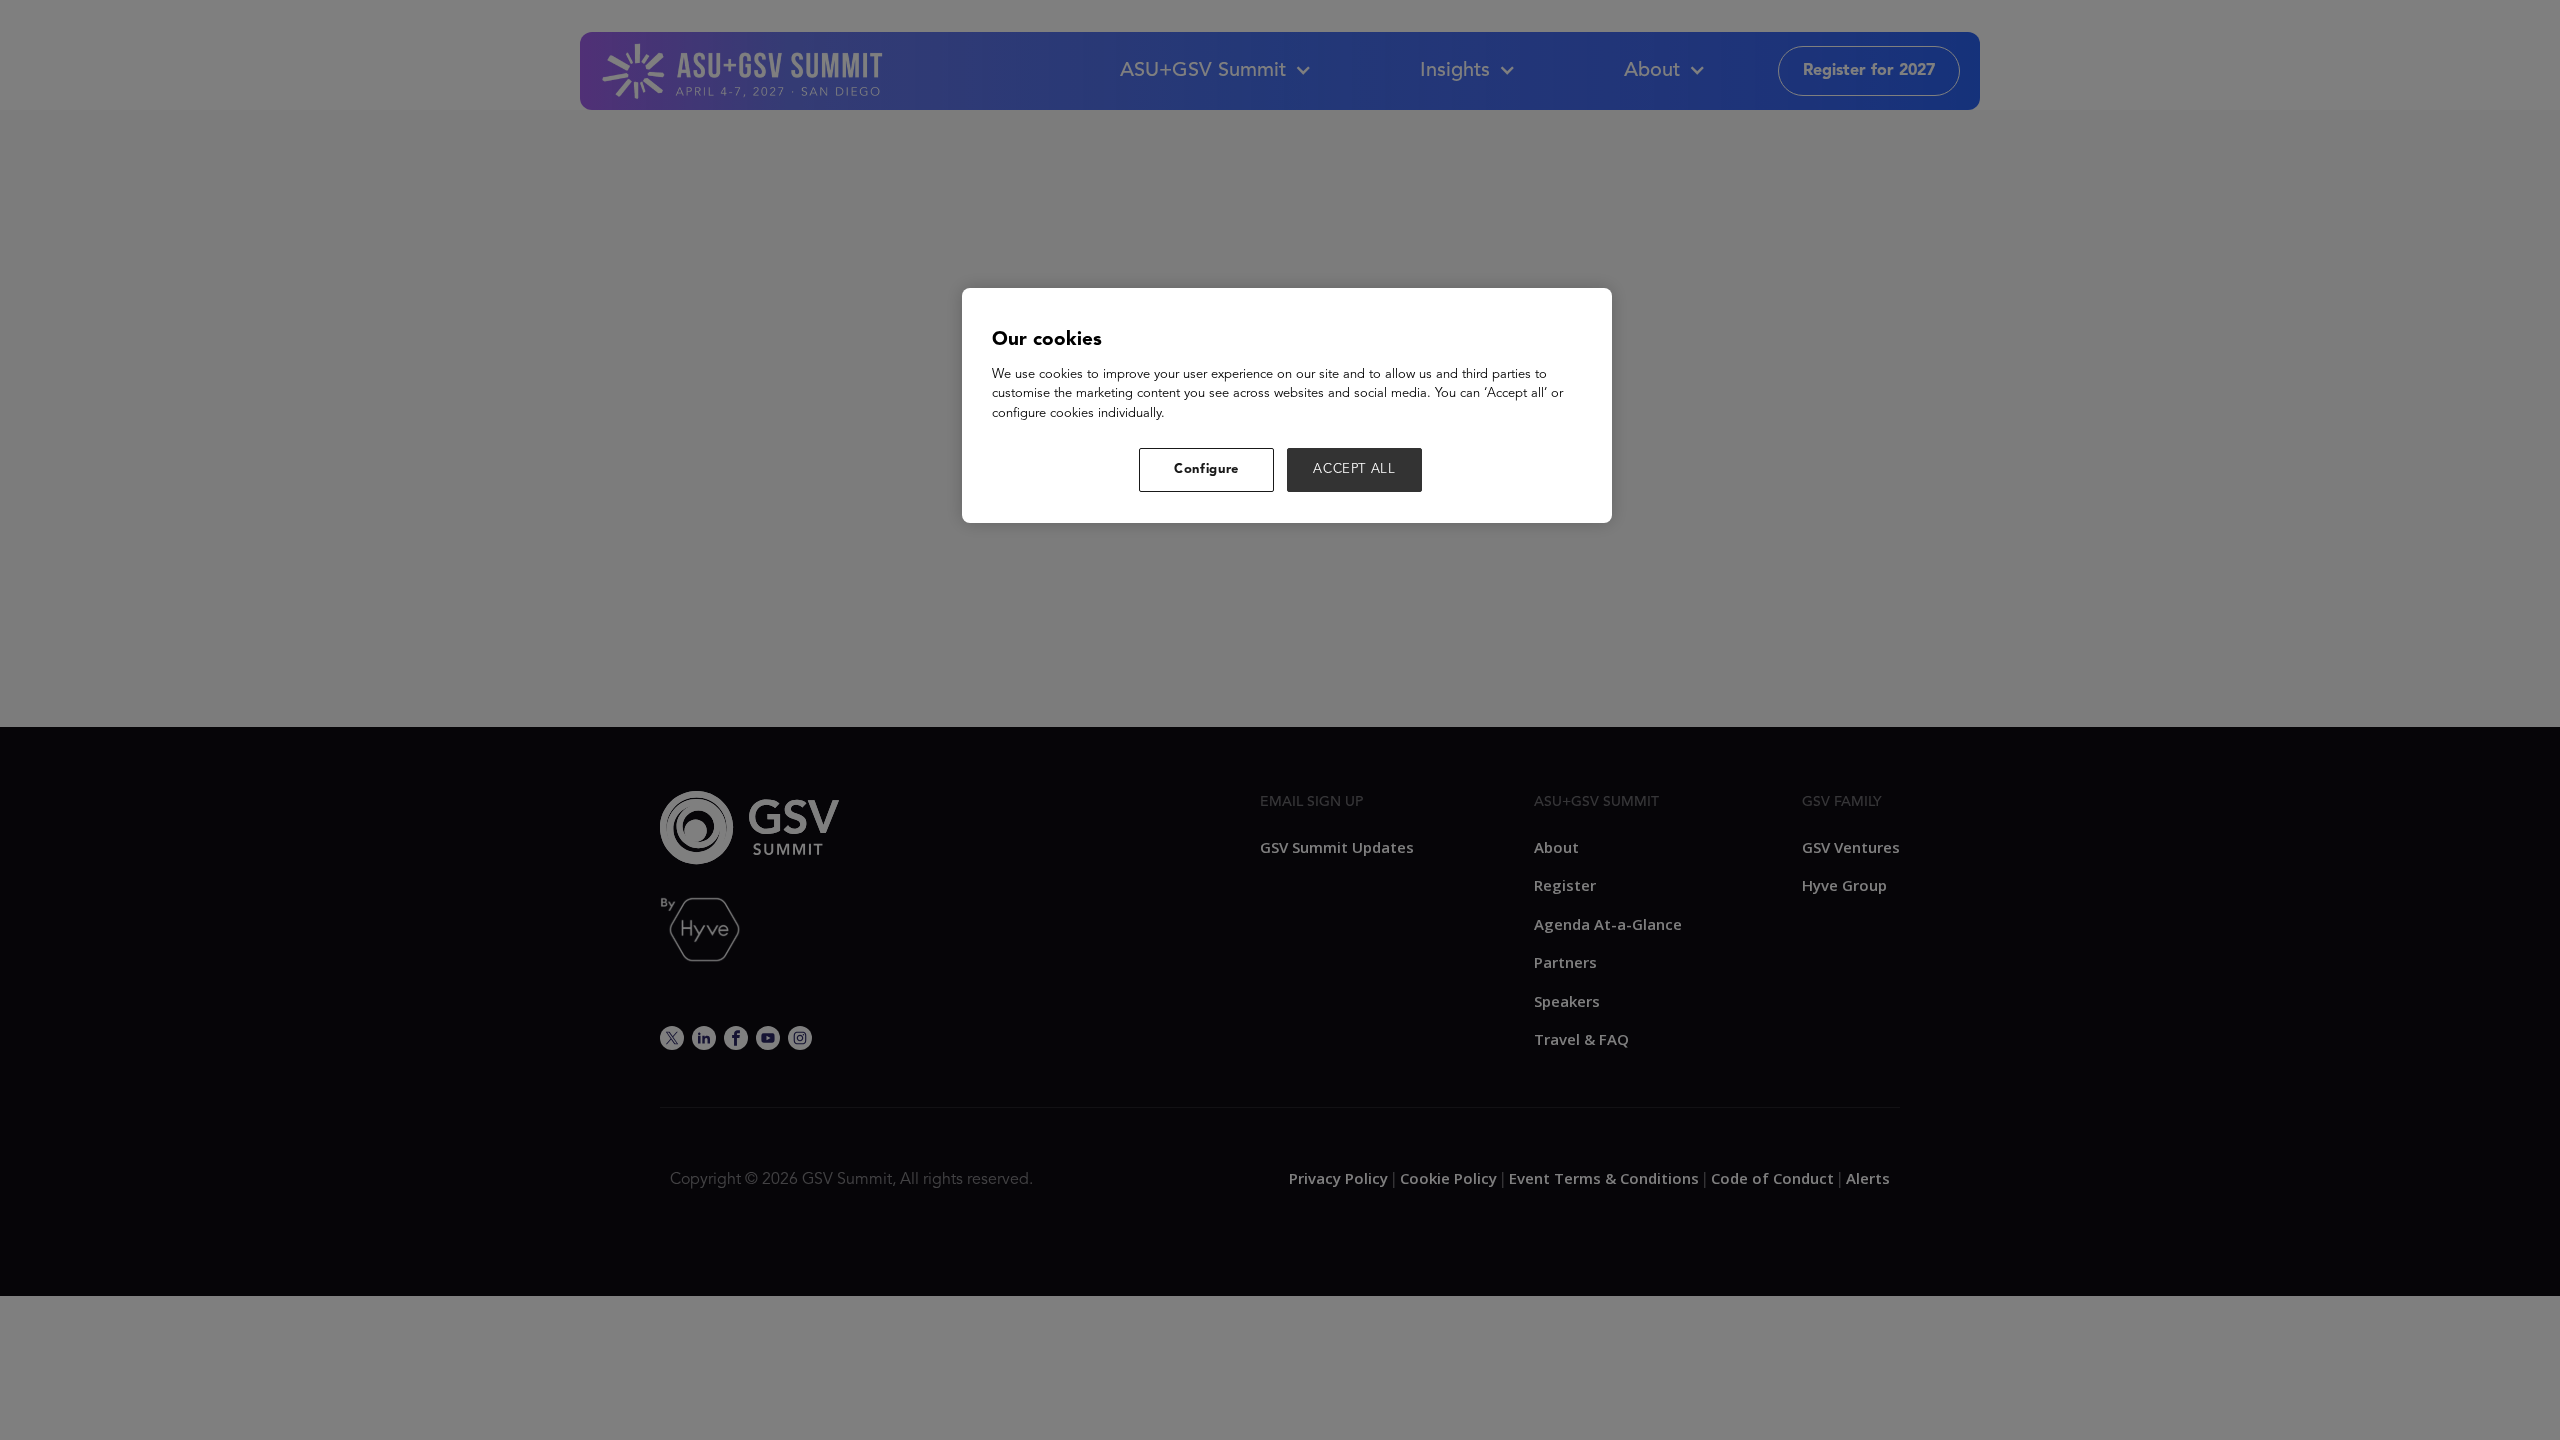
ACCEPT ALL (1354, 469)
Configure (1206, 469)
